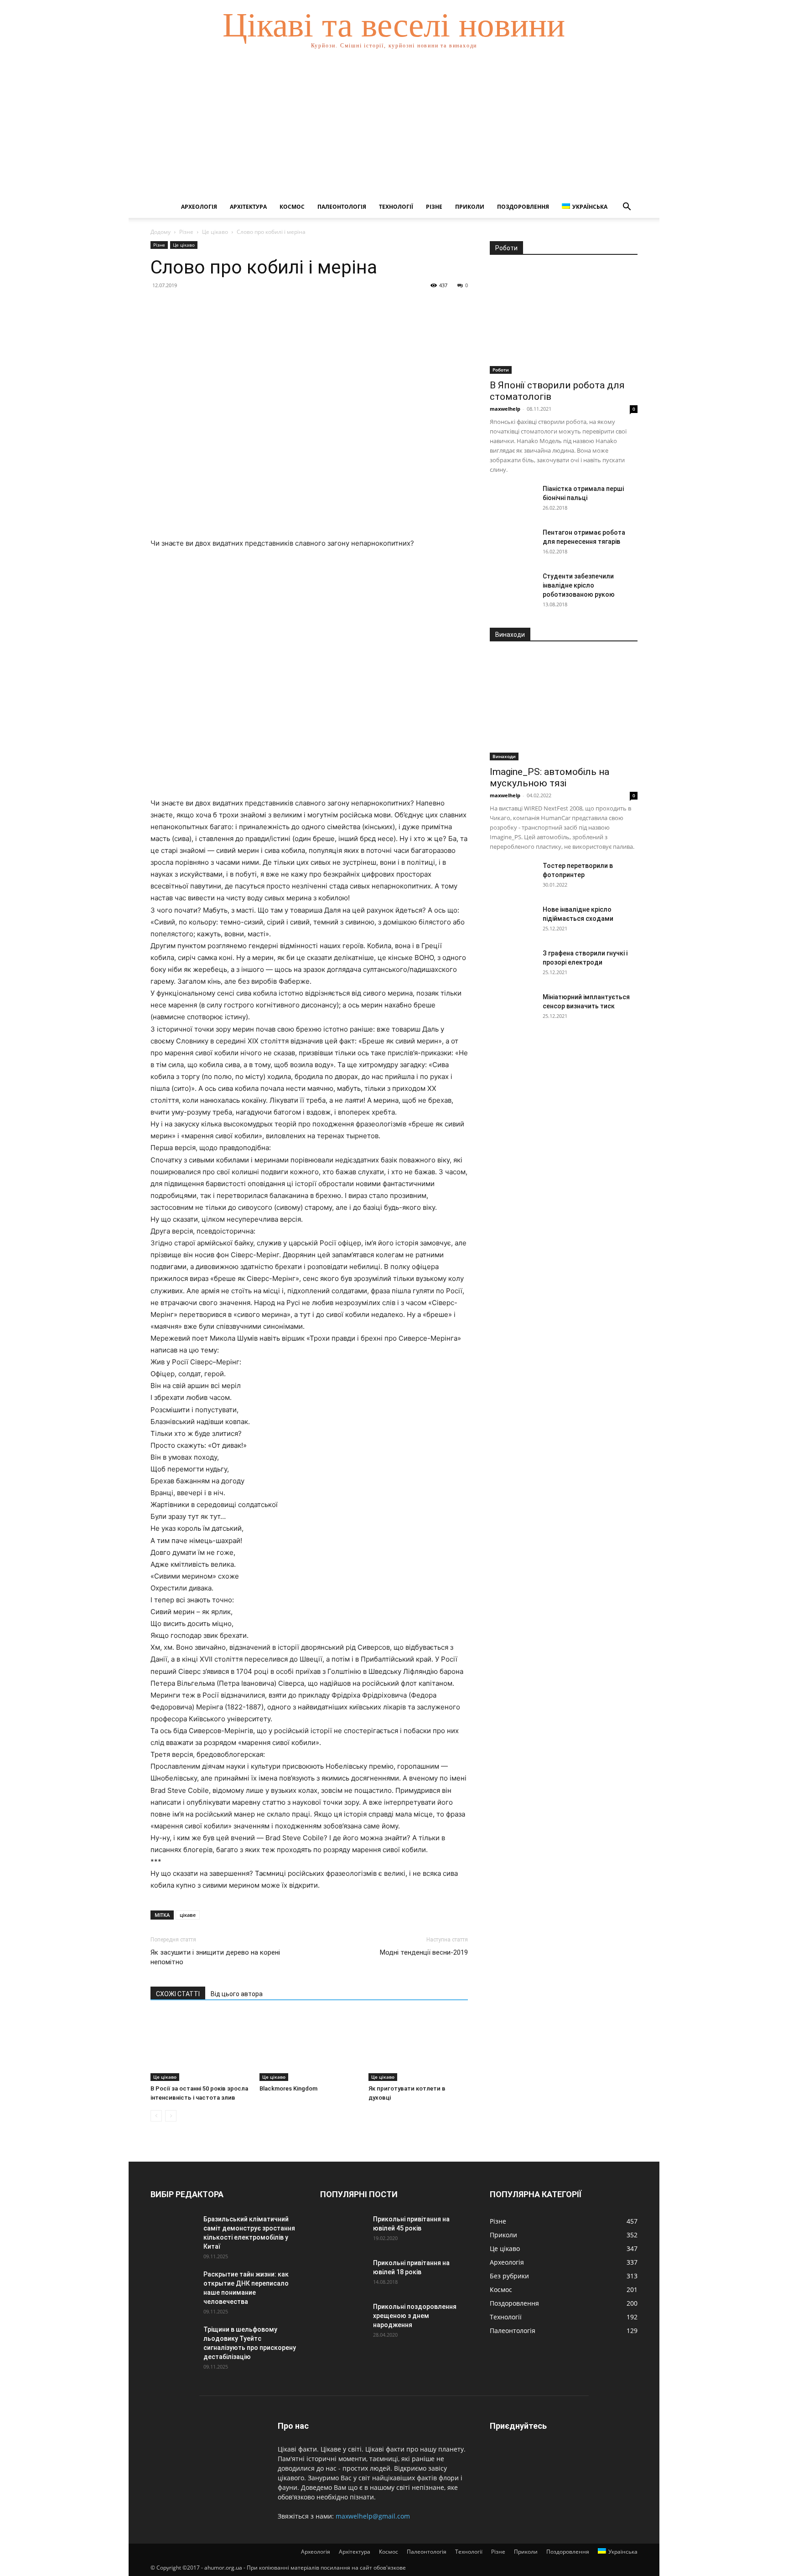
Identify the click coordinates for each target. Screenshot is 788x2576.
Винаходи (504, 756)
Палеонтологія (342, 207)
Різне (434, 207)
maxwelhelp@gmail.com (373, 2516)
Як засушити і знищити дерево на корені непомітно (215, 1957)
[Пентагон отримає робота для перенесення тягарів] (513, 544)
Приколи (470, 207)
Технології (396, 207)
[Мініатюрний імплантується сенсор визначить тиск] (513, 1008)
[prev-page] (156, 2116)
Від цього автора (237, 1994)
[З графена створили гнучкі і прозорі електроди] (513, 965)
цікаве (188, 1915)
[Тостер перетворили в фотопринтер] (513, 877)
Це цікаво (215, 232)
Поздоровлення (523, 207)
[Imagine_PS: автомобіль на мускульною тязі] (564, 707)
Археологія (199, 207)
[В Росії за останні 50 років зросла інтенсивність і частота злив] (200, 2047)
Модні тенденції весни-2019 (424, 1952)
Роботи (501, 370)
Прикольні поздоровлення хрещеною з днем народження (415, 2316)
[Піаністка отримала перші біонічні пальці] (513, 500)
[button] (627, 208)
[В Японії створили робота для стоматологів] (564, 320)
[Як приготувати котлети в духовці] (418, 2047)
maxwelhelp (505, 409)
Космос (292, 207)
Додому (161, 232)
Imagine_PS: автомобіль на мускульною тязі (550, 777)
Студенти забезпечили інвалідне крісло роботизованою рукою (579, 585)
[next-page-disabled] (171, 2116)
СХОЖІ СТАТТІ (178, 1994)
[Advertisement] (394, 128)
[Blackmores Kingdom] (309, 2047)
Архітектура (248, 207)
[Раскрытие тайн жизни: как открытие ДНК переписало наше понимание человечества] (173, 2286)
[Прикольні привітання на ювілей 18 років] (343, 2274)
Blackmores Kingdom (288, 2088)
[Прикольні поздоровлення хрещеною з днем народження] (343, 2318)
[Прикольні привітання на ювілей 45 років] (343, 2230)
